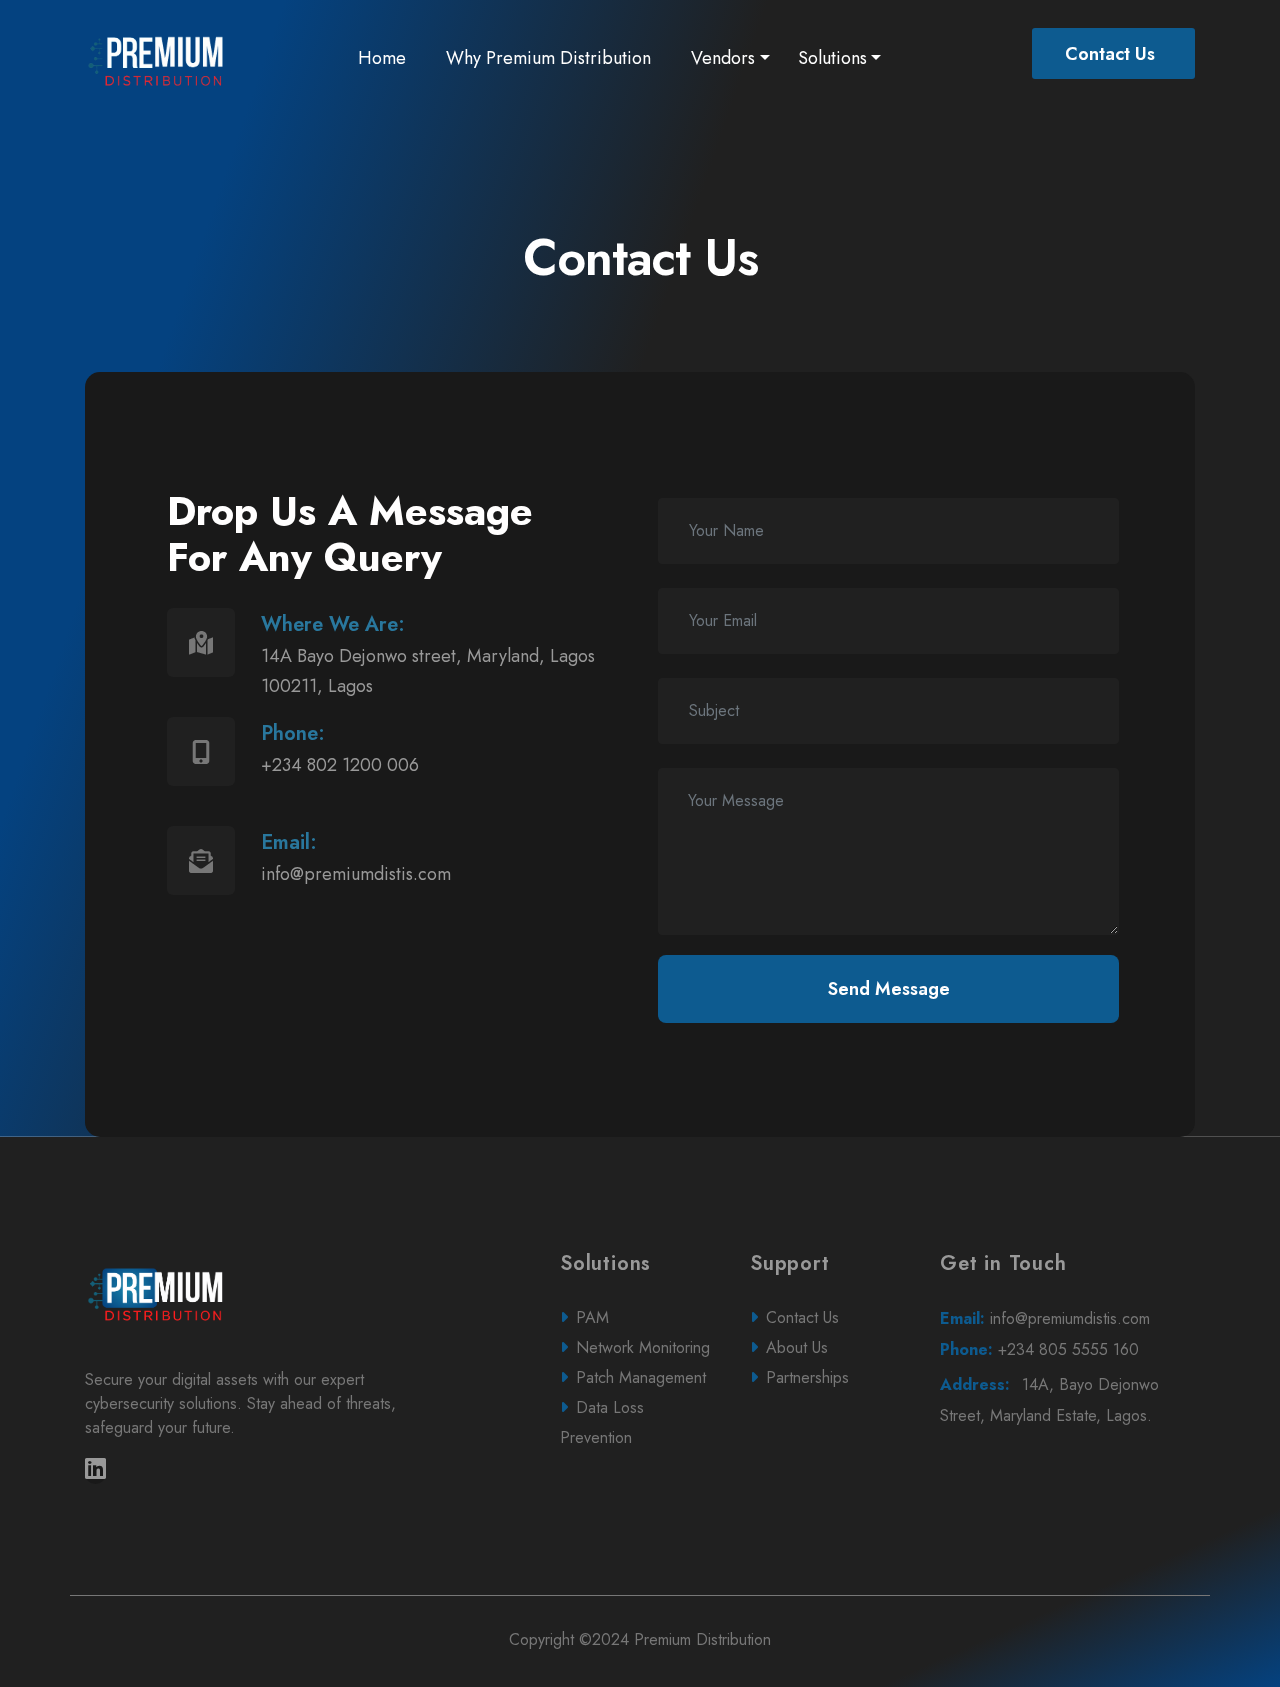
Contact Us (1110, 54)
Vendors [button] (723, 58)
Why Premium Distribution (548, 58)
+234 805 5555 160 (1039, 1349)
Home (386, 57)
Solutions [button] (832, 58)
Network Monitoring (643, 1347)
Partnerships (807, 1377)
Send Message (889, 989)
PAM (592, 1317)
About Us (797, 1347)
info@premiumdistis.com (1045, 1318)
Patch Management (641, 1377)
